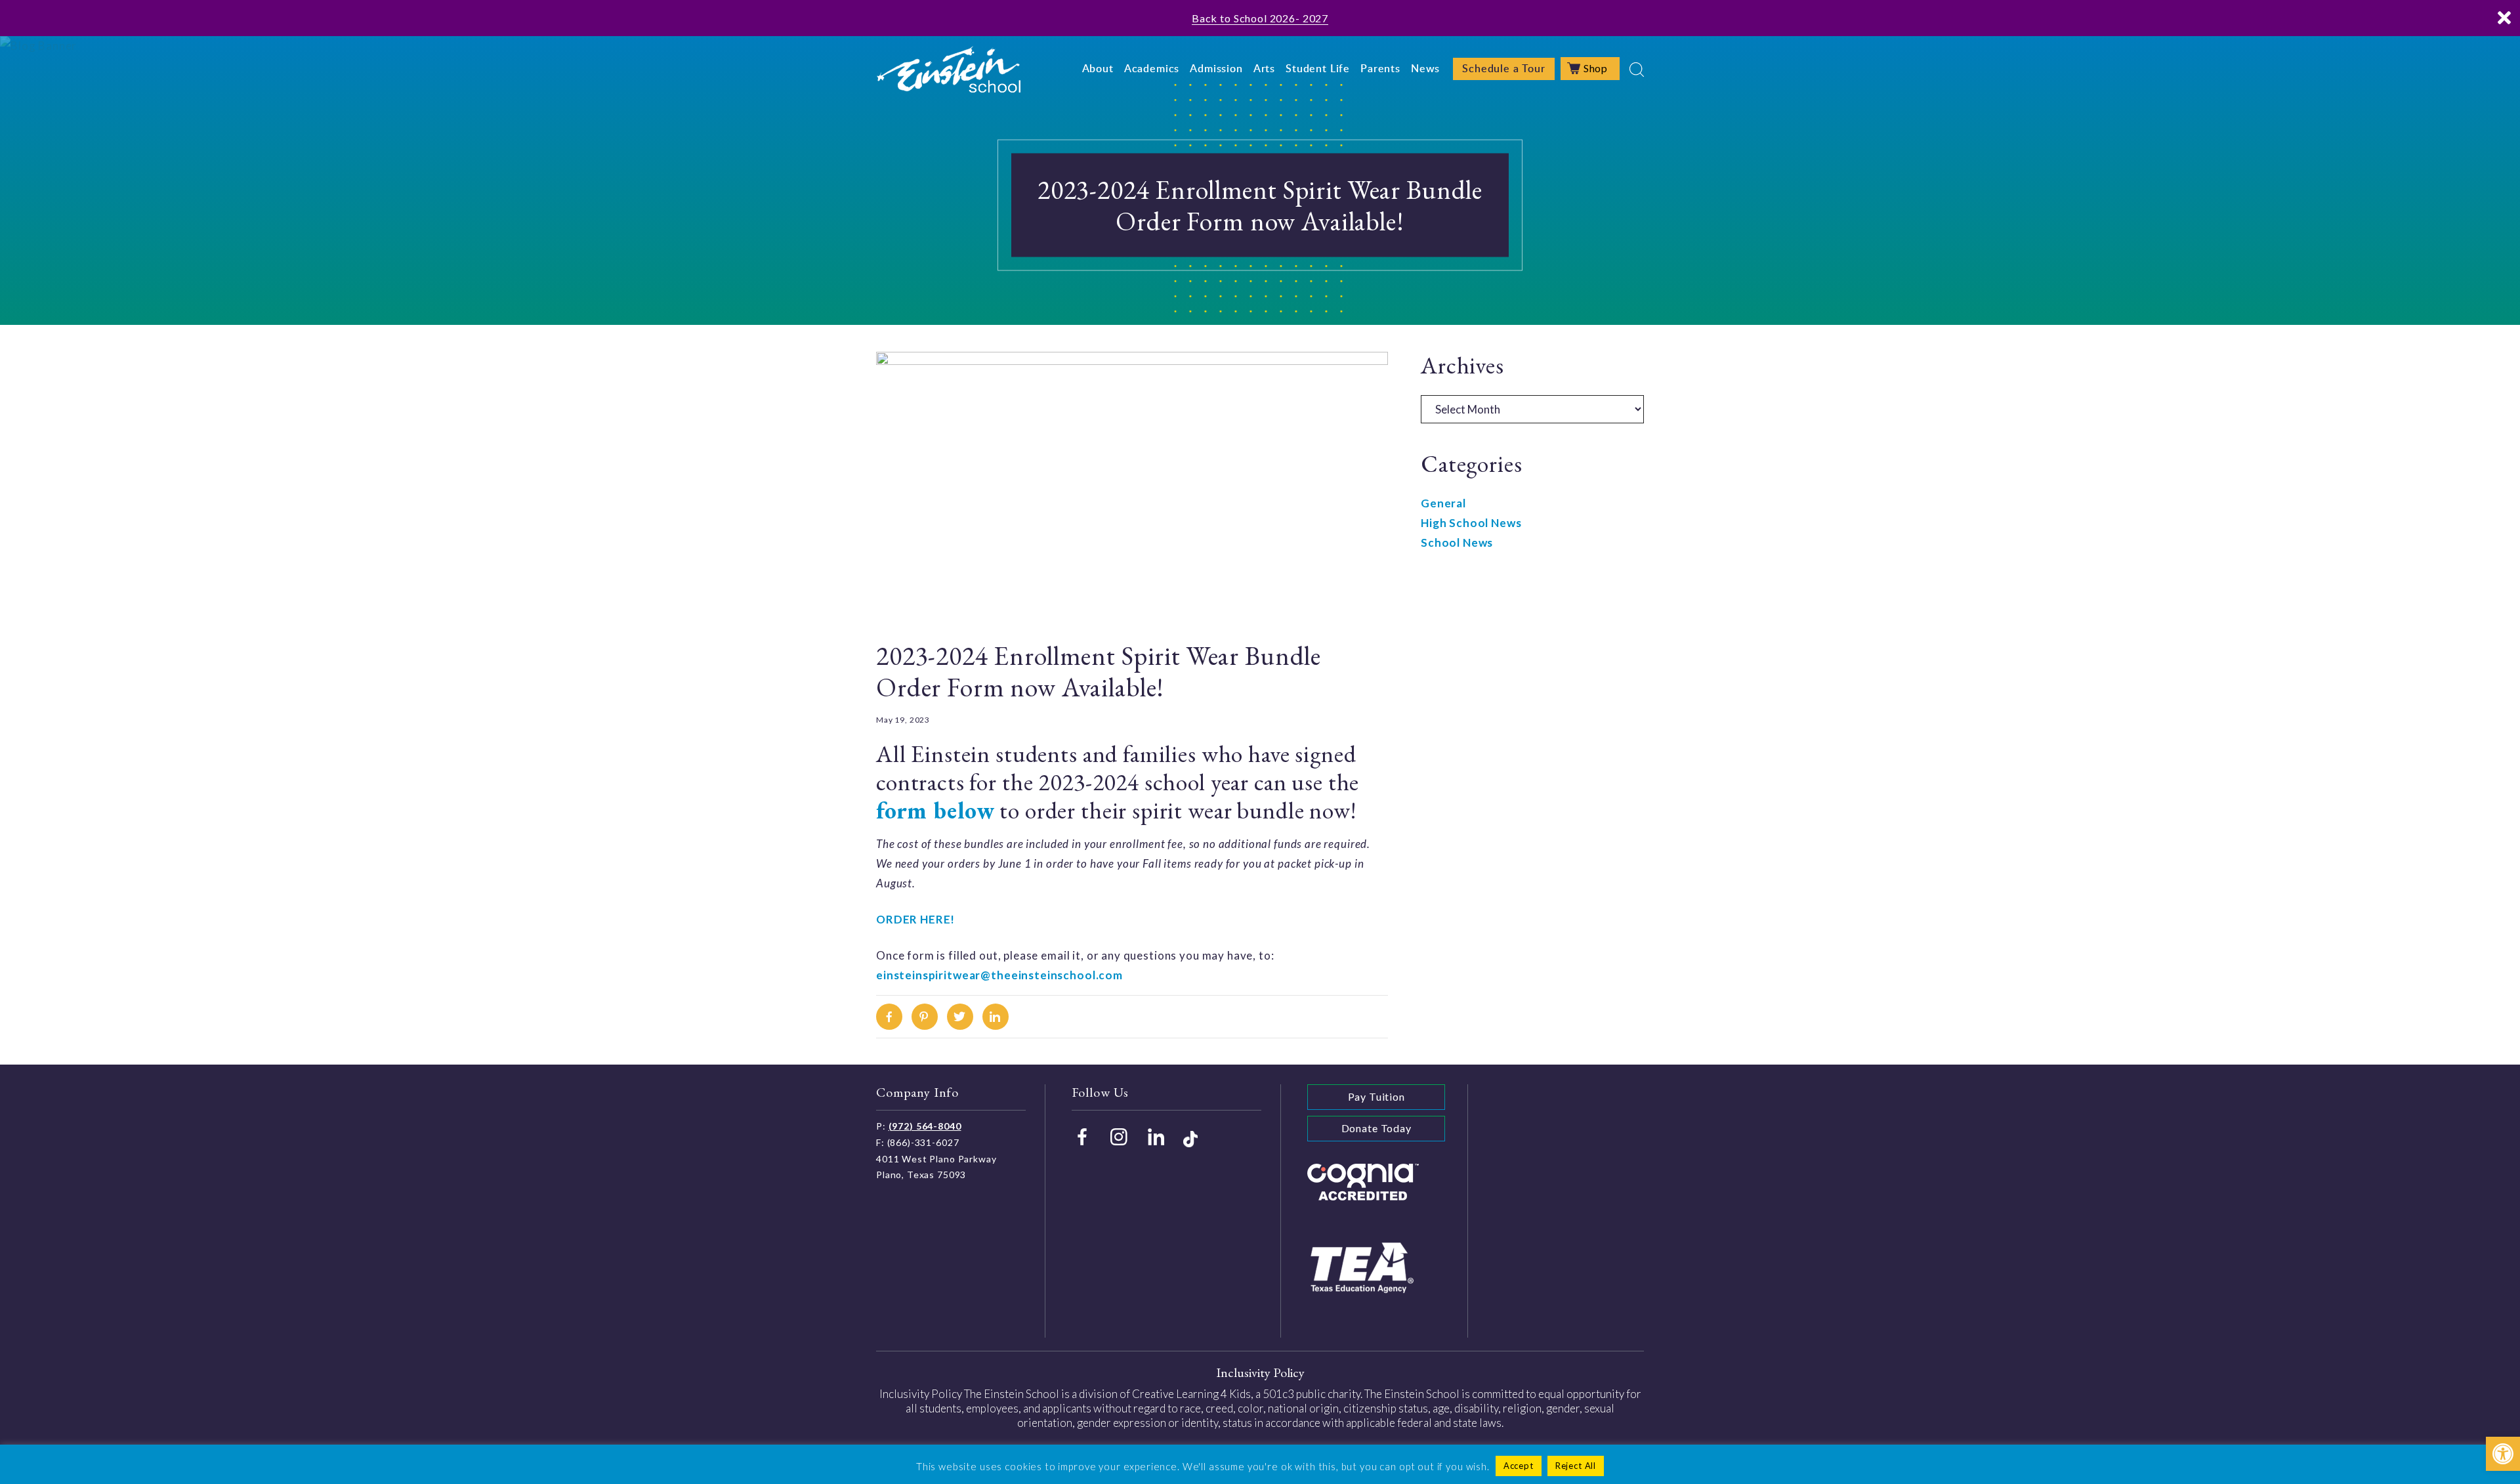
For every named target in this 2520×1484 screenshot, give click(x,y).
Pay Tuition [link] (1376, 1096)
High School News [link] (1471, 523)
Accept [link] (1519, 1466)
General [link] (1443, 503)
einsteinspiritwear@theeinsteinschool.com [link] (999, 975)
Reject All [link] (1576, 1466)
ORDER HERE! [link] (915, 919)
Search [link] (1637, 70)
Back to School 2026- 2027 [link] (1260, 18)
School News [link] (1457, 542)
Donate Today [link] (1376, 1128)
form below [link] (935, 810)
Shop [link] (1596, 68)
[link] (2503, 1454)
